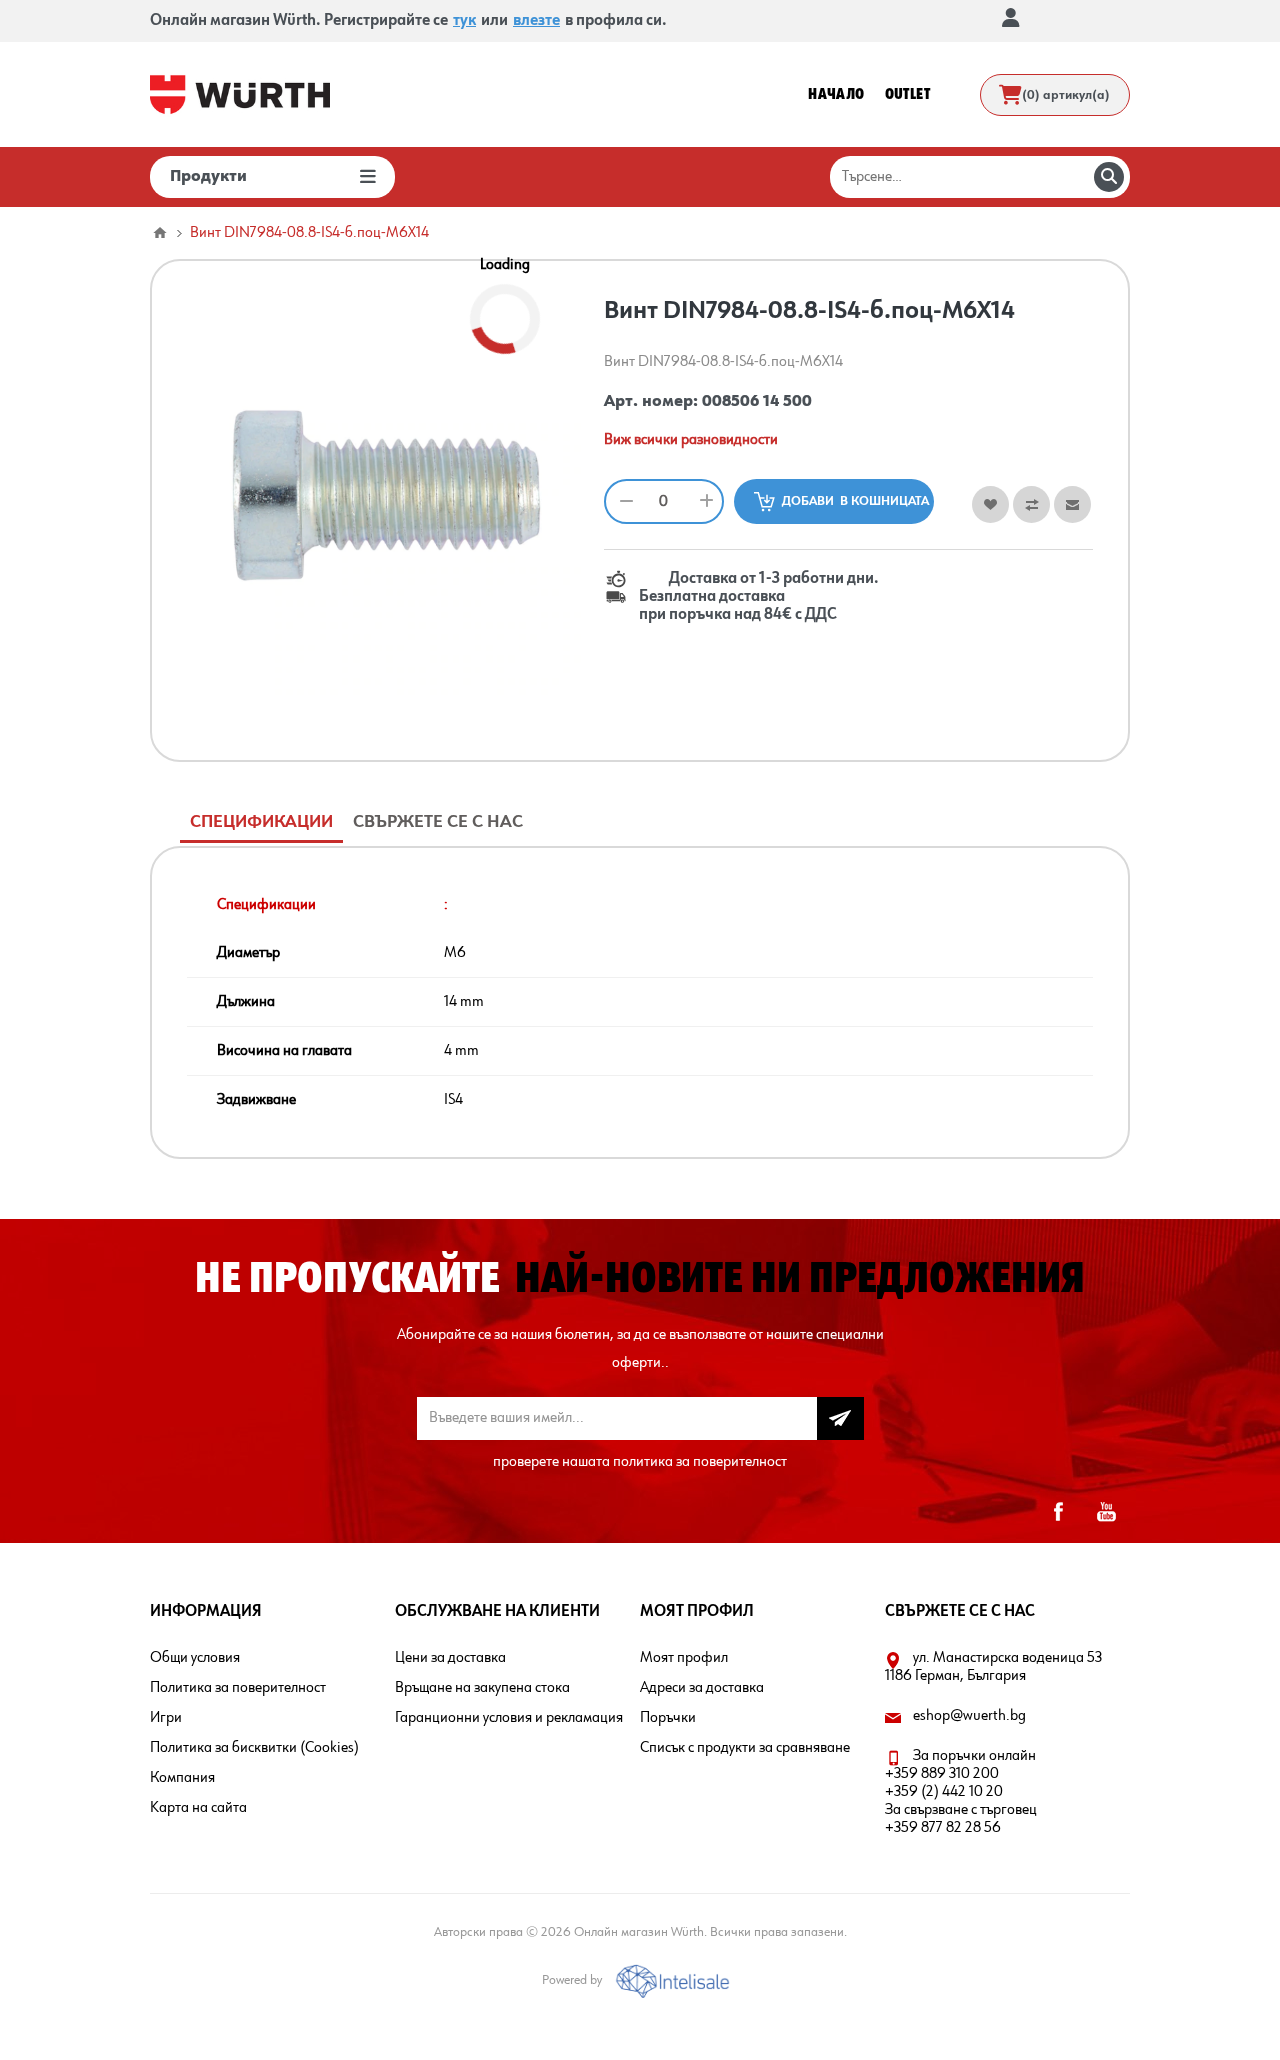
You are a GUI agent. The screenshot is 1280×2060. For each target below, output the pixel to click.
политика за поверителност (700, 1462)
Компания (182, 1778)
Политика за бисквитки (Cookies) (254, 1748)
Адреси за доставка (702, 1688)
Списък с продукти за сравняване (745, 1748)
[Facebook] (1058, 1512)
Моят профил (684, 1658)
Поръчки (668, 1718)
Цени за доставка (450, 1658)
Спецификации (261, 822)
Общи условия (195, 1658)
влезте (536, 21)
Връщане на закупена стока (482, 1688)
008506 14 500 (757, 402)
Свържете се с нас (438, 822)
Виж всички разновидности (691, 440)
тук (464, 21)
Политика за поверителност (238, 1688)
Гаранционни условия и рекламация (509, 1718)
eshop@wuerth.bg (969, 1716)
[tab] (261, 822)
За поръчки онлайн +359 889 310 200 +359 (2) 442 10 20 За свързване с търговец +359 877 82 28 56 (961, 1792)
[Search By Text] (1109, 177)
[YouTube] (1106, 1512)
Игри (166, 1718)
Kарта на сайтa (198, 1808)
